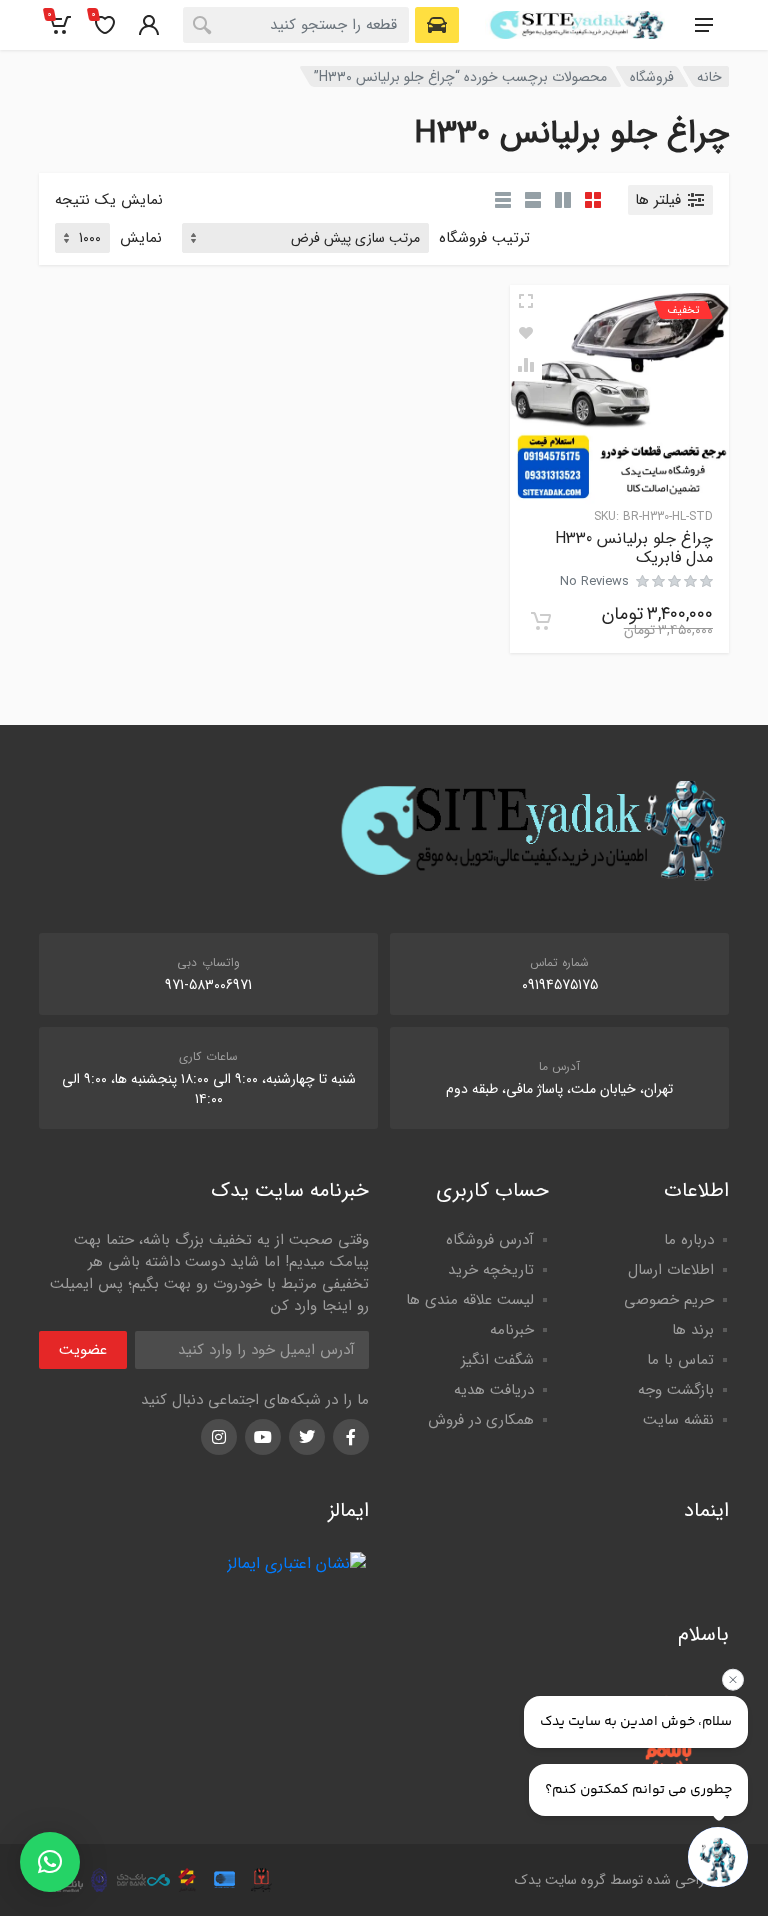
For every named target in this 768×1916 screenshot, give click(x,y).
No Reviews (594, 581)
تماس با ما (680, 1360)
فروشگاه (652, 77)
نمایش (141, 238)
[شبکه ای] (593, 200)
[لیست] (533, 200)
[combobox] (296, 25)
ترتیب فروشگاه (484, 238)
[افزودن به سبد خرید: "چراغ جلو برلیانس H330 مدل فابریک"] (541, 621)
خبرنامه (512, 1330)
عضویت (83, 1350)
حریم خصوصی (669, 1300)
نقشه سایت (678, 1420)
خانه (709, 77)
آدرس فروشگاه (490, 1240)
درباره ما (689, 1240)
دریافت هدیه (494, 1390)
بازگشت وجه (676, 1390)
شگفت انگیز (497, 1360)
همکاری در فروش (481, 1420)
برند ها (693, 1330)
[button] (50, 1862)
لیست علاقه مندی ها (470, 1300)
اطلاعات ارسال (671, 1270)
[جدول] (503, 200)
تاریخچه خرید (491, 1270)
